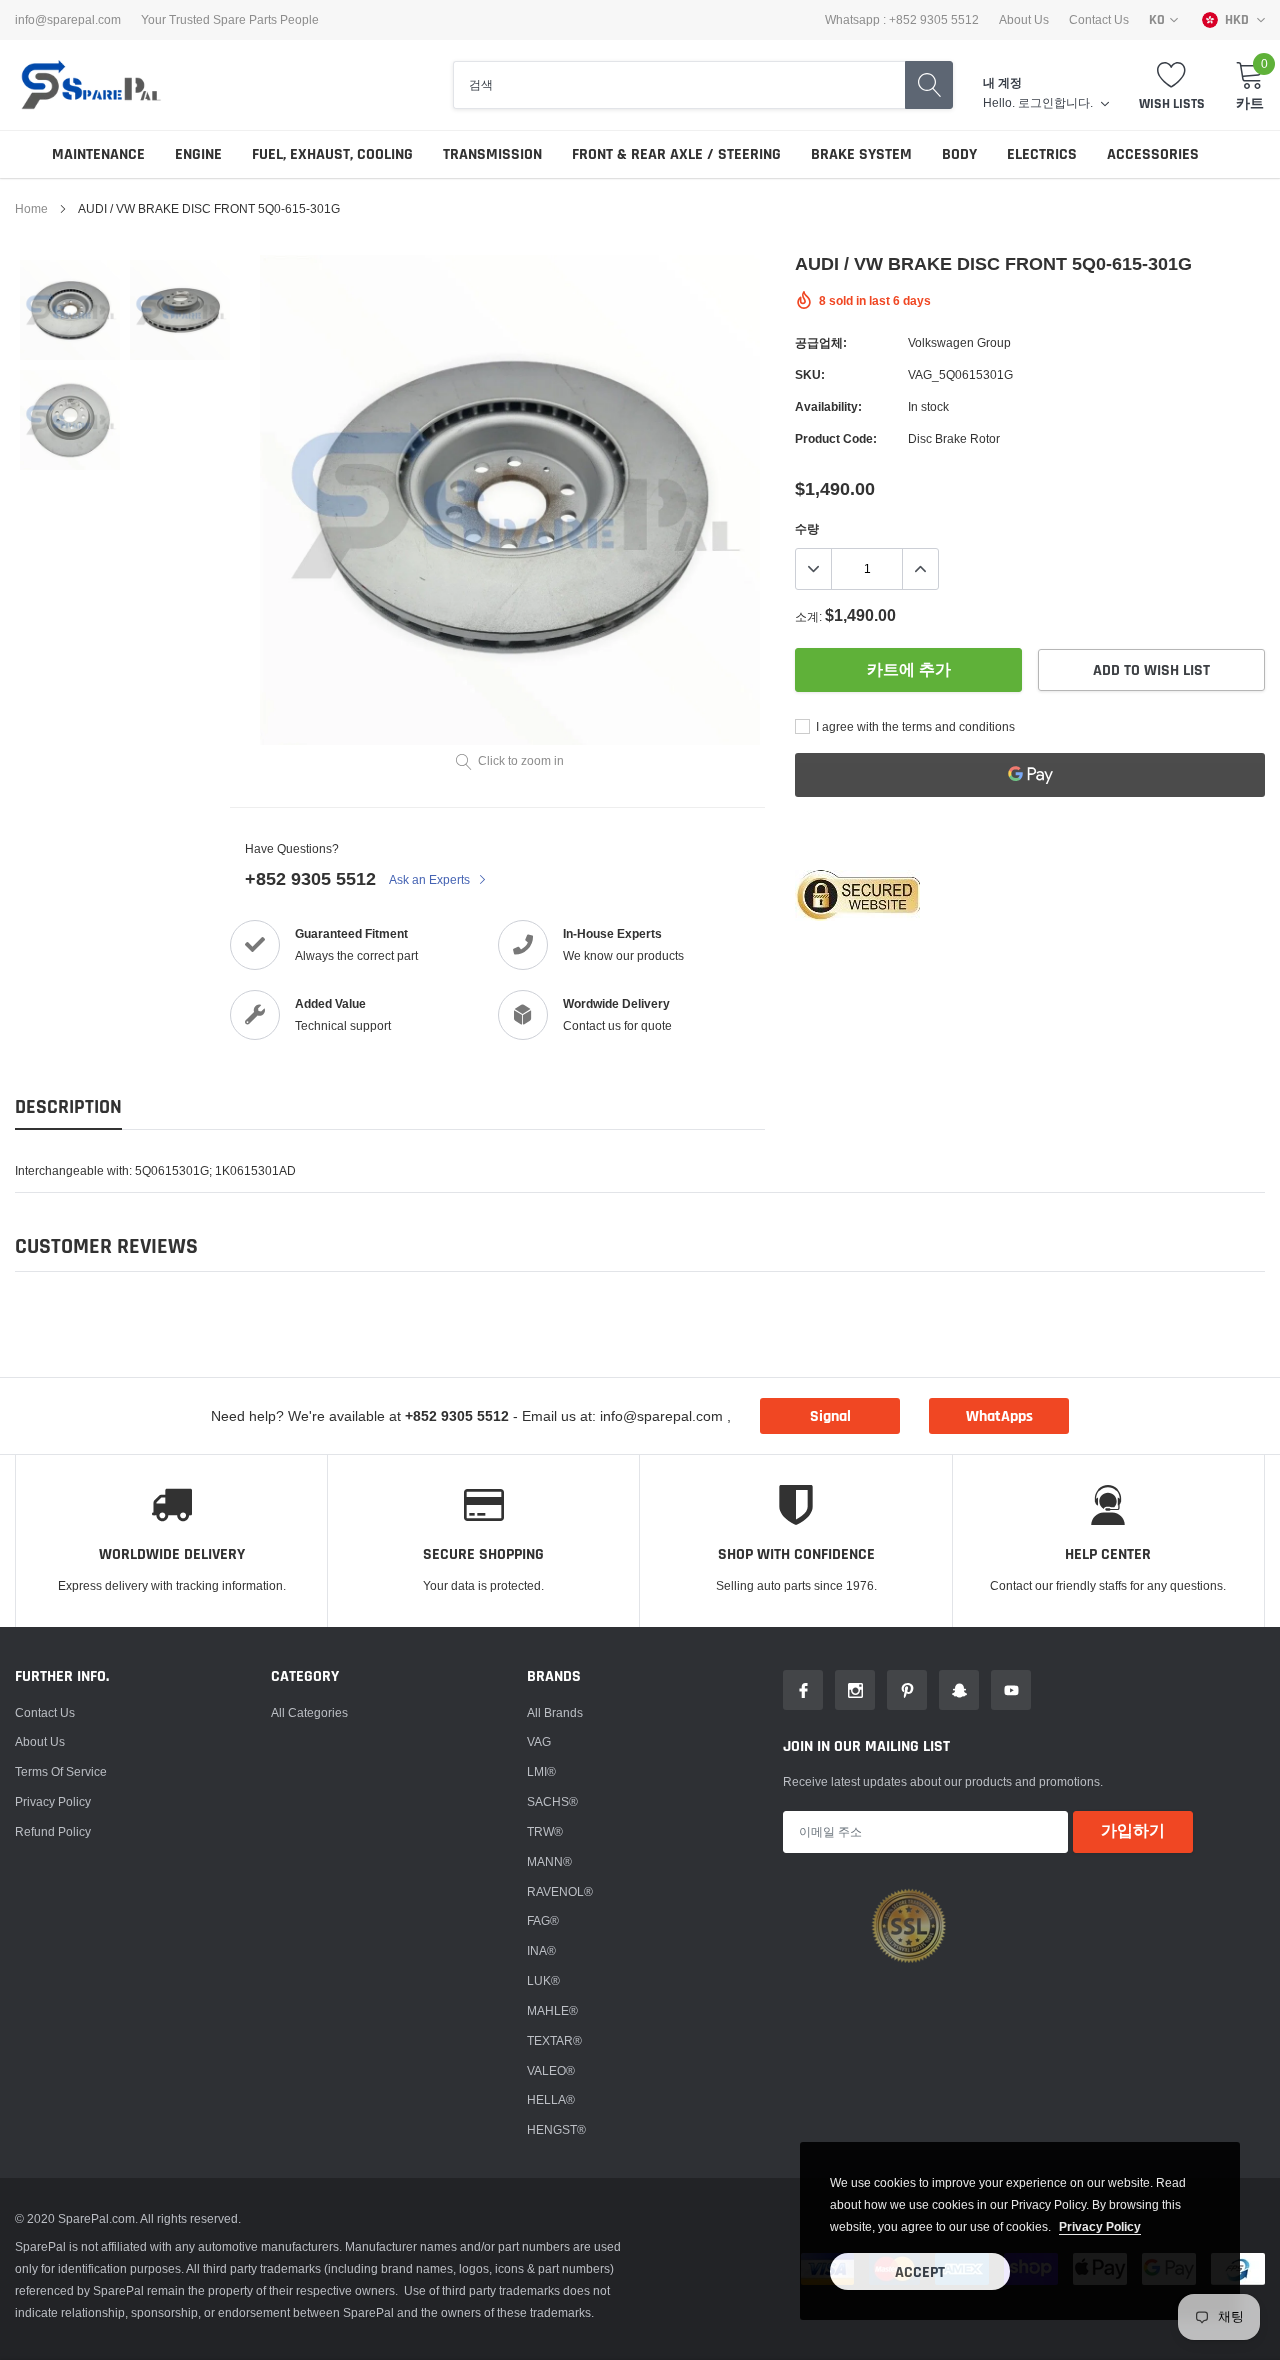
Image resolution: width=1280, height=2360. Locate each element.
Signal (830, 1416)
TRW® (545, 1831)
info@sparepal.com (68, 20)
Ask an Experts (431, 879)
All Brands (555, 1712)
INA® (541, 1950)
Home (31, 208)
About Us (1024, 20)
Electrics (1042, 154)
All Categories (309, 1712)
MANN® (549, 1861)
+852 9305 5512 (310, 878)
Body (959, 154)
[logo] (90, 85)
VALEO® (551, 2070)
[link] (70, 310)
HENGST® (556, 2129)
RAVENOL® (560, 1891)
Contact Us (1099, 20)
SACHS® (552, 1801)
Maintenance (98, 154)
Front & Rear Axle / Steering (676, 154)
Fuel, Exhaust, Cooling (332, 154)
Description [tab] (68, 1107)
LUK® (543, 1980)
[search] (929, 85)
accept (920, 2272)
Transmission (492, 154)
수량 (807, 528)
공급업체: (821, 342)
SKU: (810, 374)
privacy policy (1100, 2226)
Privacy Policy (53, 1801)
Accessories (1153, 154)
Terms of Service (61, 1771)
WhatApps (999, 1416)
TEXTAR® (554, 2040)
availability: (828, 406)
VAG (539, 1741)
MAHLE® (552, 2010)
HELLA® (551, 2099)
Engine (198, 154)
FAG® (543, 1920)
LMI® (541, 1771)
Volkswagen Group (959, 342)
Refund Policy (53, 1831)
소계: (808, 616)
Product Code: (836, 438)
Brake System (861, 154)
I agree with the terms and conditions (914, 726)
